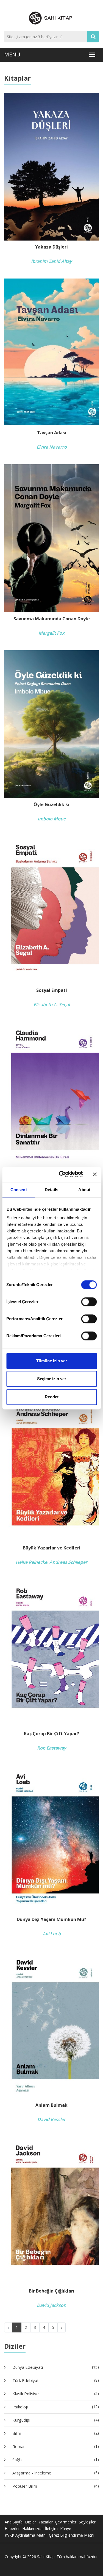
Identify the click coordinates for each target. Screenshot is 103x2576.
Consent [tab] (19, 1190)
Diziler (30, 2522)
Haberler (12, 2529)
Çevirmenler (66, 2522)
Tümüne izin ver (52, 1361)
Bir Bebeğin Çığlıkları (52, 2291)
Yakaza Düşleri (51, 247)
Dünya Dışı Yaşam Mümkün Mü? (51, 1919)
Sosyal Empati (52, 990)
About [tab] (84, 1190)
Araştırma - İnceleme (55, 2473)
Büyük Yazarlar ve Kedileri (52, 1548)
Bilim (55, 2433)
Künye (66, 2529)
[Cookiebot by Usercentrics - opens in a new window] (61, 1174)
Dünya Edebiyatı (55, 2367)
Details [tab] (51, 1190)
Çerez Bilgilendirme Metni (72, 2535)
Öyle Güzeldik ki (51, 805)
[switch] (89, 1302)
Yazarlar (46, 2522)
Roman (55, 2446)
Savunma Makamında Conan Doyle (52, 619)
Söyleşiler (87, 2522)
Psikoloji (55, 2407)
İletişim (51, 2529)
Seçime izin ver (52, 1379)
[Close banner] (95, 1174)
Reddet (52, 1397)
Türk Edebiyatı (55, 2380)
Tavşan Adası (52, 433)
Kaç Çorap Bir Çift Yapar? (51, 1734)
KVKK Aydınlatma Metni (26, 2535)
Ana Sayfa (14, 2522)
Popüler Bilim (55, 2486)
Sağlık (55, 2460)
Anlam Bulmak (51, 2105)
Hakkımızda (32, 2529)
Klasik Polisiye (55, 2394)
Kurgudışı (55, 2420)
